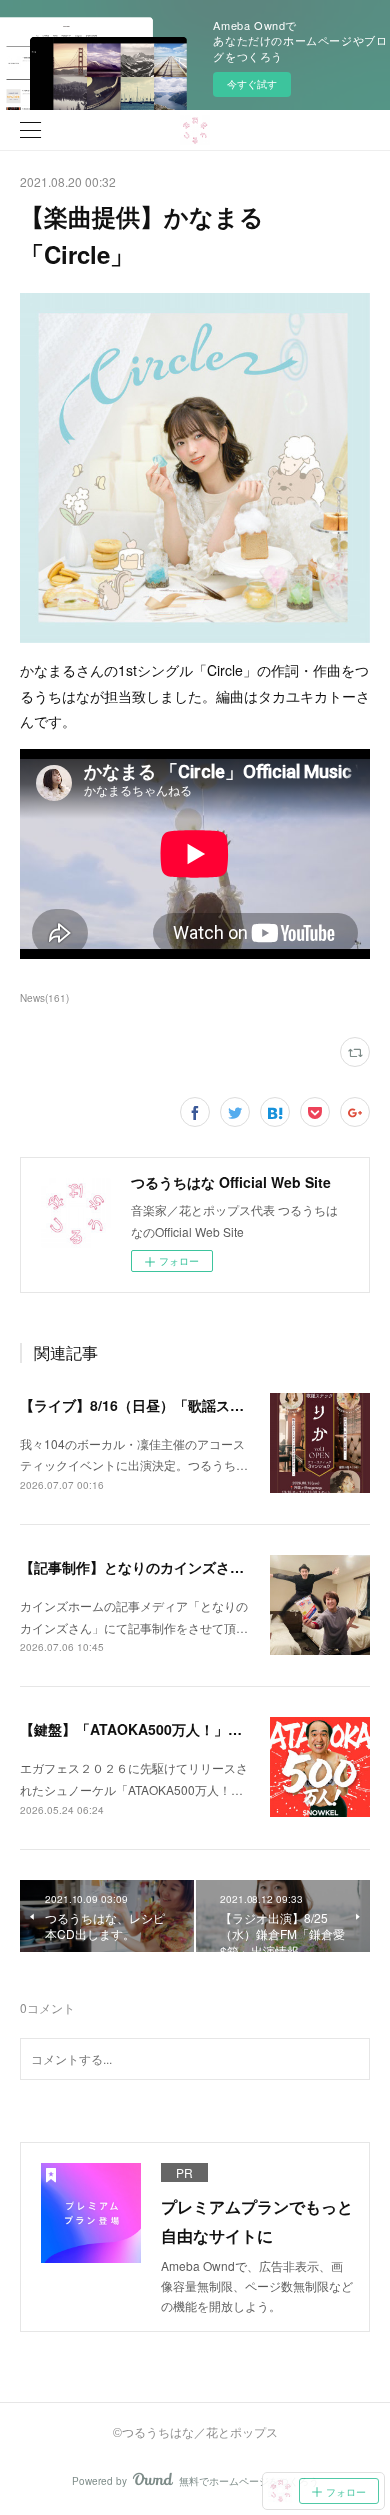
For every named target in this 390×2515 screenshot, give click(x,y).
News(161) (44, 998)
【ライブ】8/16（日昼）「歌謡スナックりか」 (167, 1405)
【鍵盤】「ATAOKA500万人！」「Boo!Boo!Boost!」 (194, 1729)
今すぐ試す (252, 84)
